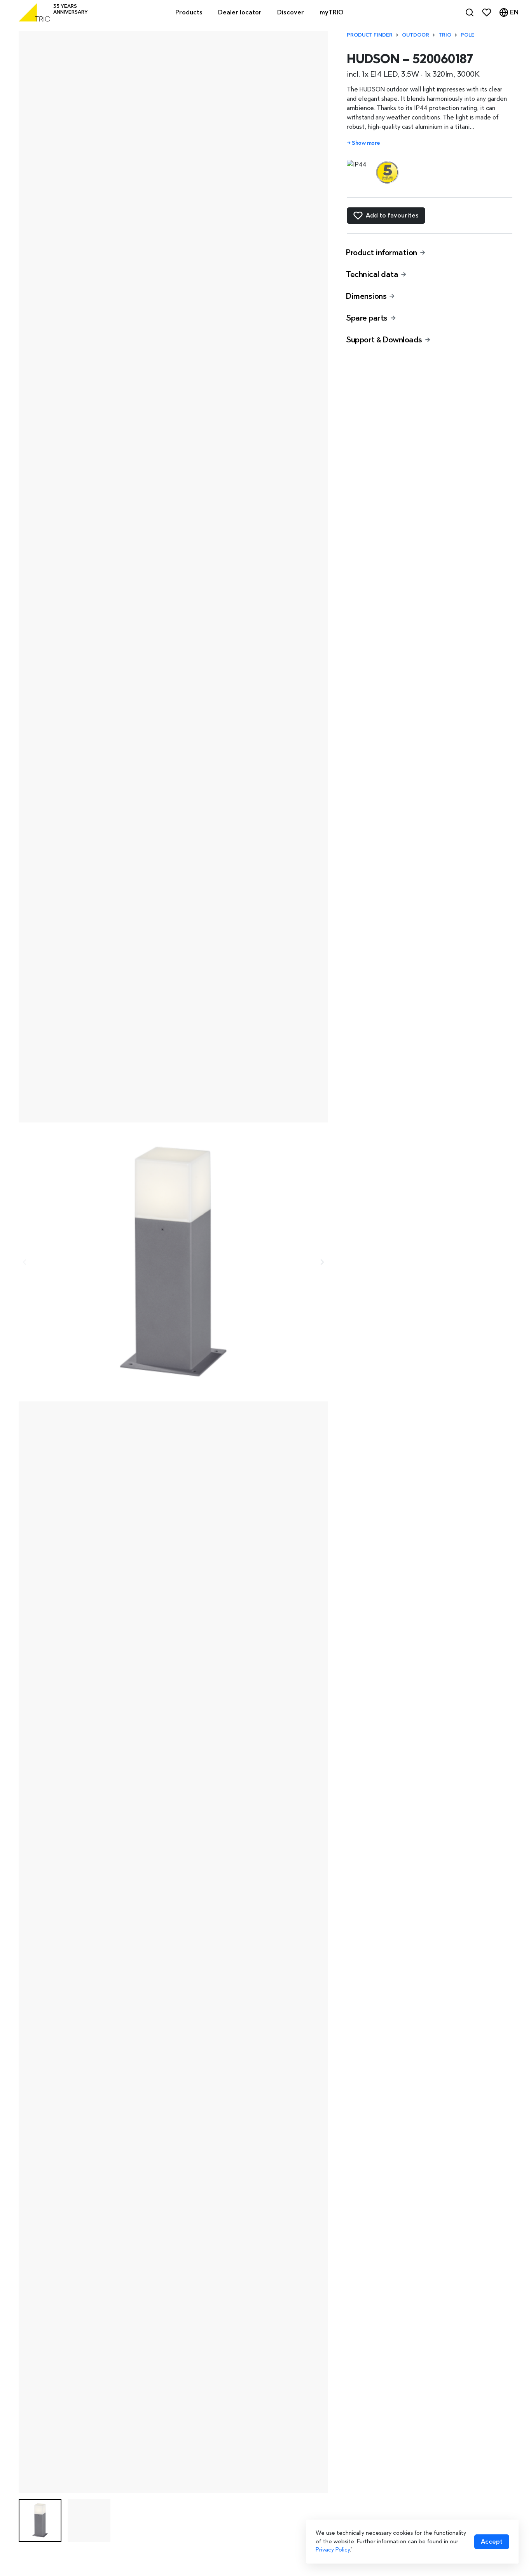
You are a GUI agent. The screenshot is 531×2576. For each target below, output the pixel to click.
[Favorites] (487, 12)
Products (189, 12)
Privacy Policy (333, 2550)
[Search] (470, 12)
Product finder (370, 35)
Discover (291, 12)
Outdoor (416, 35)
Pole (467, 35)
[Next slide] (322, 1262)
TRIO (445, 35)
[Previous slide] (25, 1262)
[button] (40, 2520)
